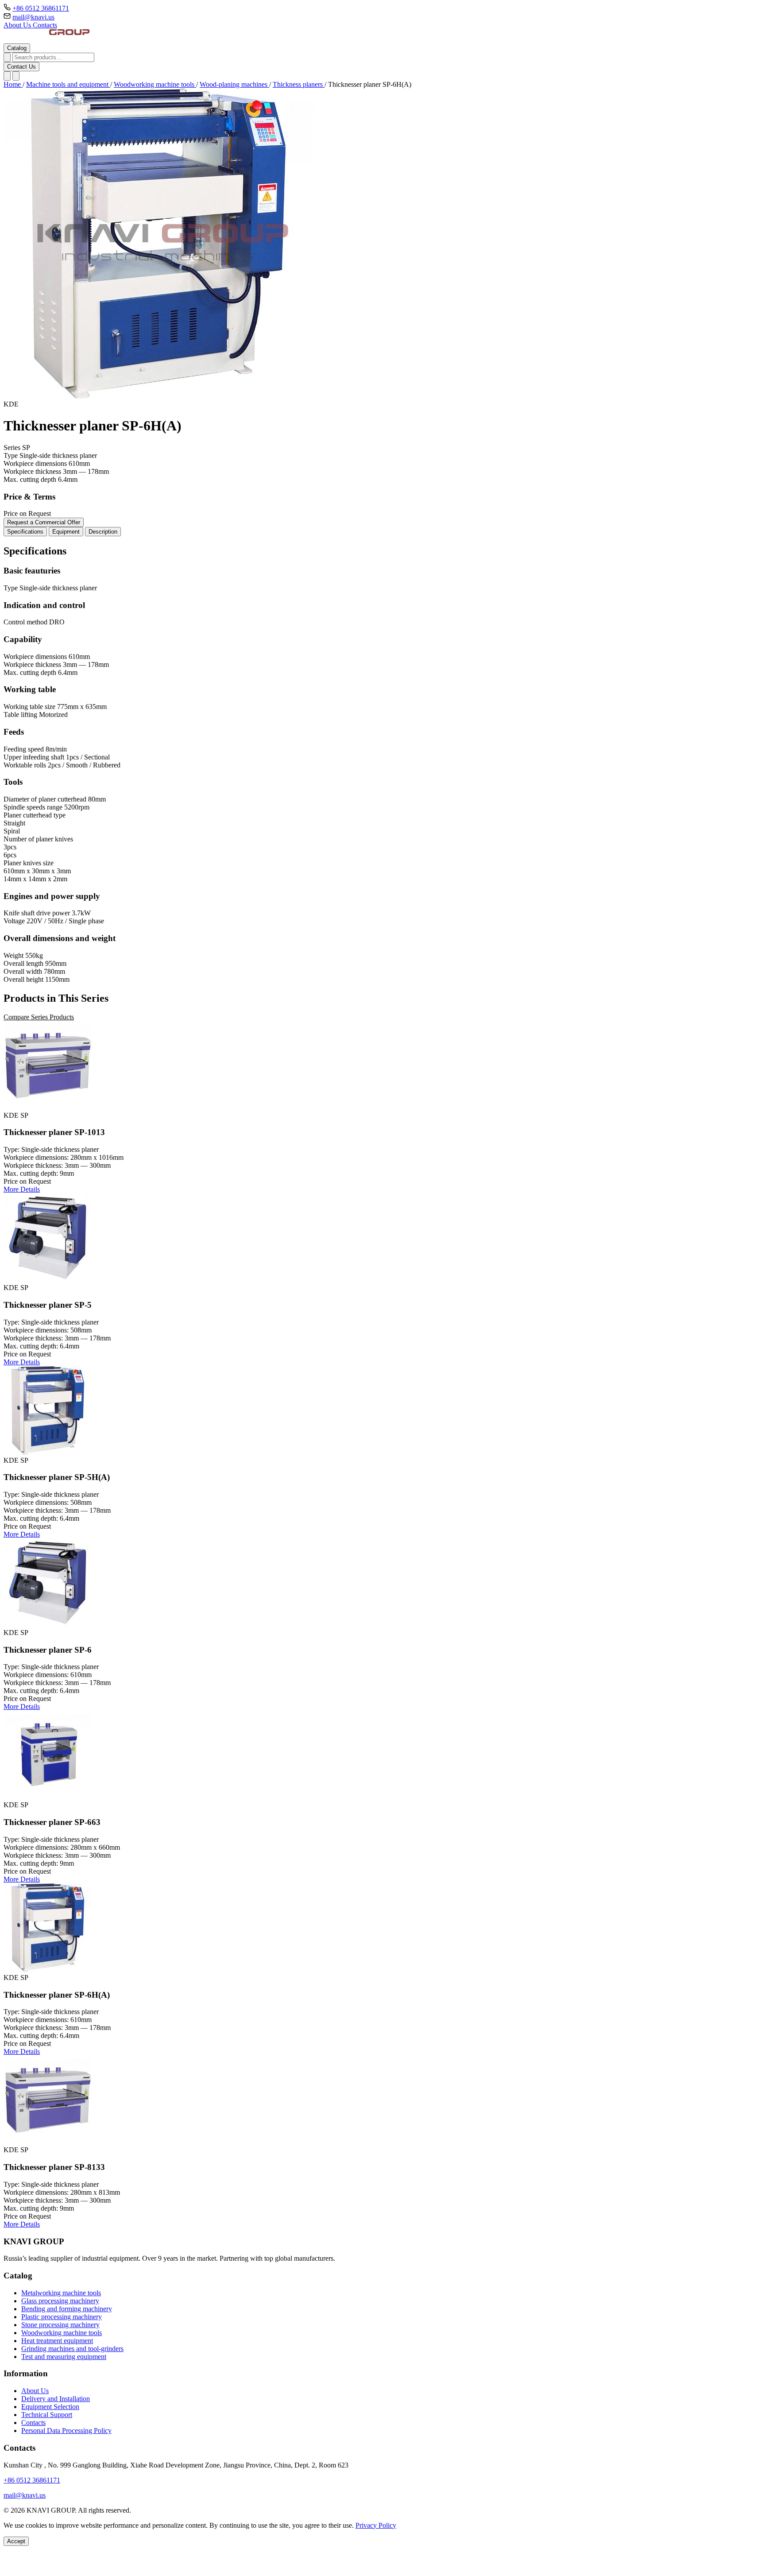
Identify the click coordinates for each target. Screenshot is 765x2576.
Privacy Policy (376, 2525)
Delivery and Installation (56, 2399)
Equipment (66, 532)
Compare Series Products (39, 1017)
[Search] (7, 57)
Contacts (45, 25)
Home (13, 84)
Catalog (17, 48)
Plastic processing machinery (62, 2317)
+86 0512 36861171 (41, 8)
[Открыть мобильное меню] (16, 76)
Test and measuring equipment (64, 2357)
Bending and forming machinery (67, 2309)
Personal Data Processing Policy (66, 2431)
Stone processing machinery (60, 2325)
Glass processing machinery (60, 2301)
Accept (16, 2541)
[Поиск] (7, 76)
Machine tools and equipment (68, 84)
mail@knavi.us (33, 17)
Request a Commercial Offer (44, 522)
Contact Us (21, 67)
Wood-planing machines (234, 84)
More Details (22, 1189)
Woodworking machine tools (155, 84)
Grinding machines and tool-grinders (72, 2349)
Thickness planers (299, 84)
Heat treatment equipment (57, 2341)
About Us (18, 25)
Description (103, 532)
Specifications (25, 532)
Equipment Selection (50, 2407)
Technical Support (47, 2415)
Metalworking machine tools (61, 2293)
